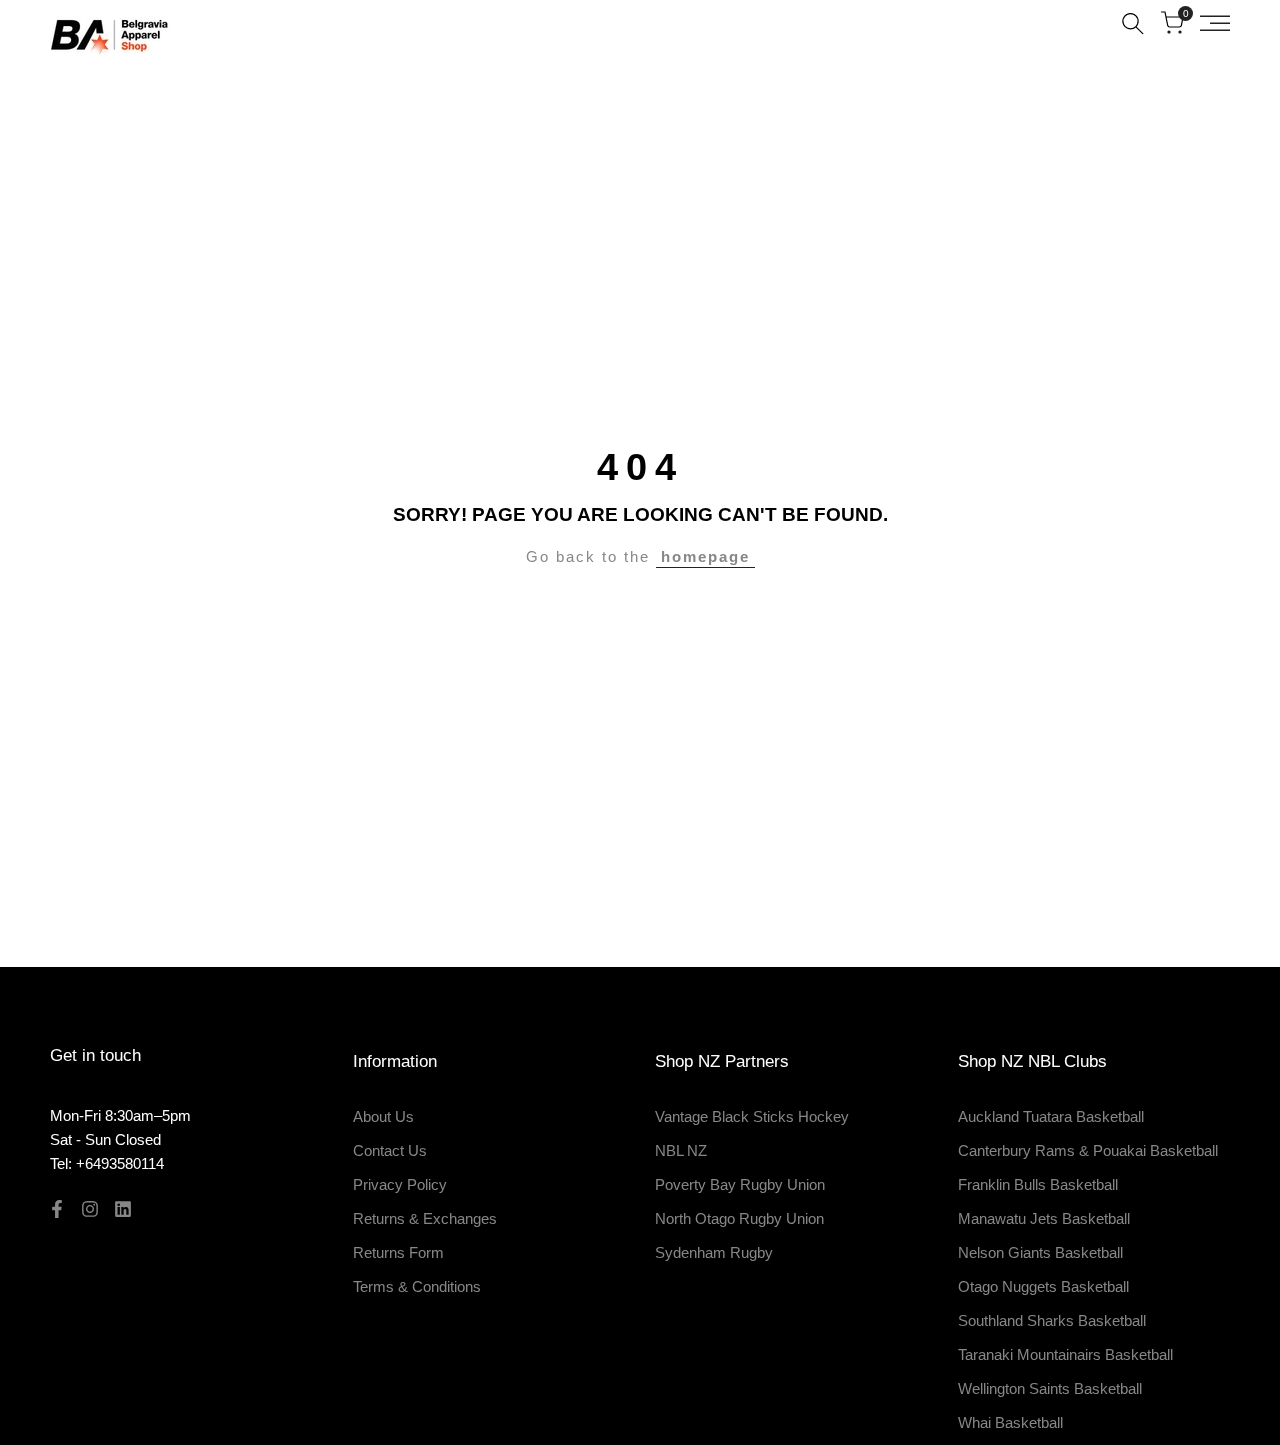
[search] (1133, 23)
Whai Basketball (1010, 1422)
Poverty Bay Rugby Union (740, 1184)
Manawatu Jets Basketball (1044, 1218)
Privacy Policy (400, 1184)
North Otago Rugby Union (739, 1218)
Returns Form (398, 1252)
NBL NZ (681, 1150)
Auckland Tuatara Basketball (1051, 1116)
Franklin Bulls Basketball (1038, 1184)
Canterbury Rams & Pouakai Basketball (1088, 1150)
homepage (705, 556)
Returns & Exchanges (425, 1218)
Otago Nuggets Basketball (1043, 1286)
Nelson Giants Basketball (1040, 1252)
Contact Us (390, 1150)
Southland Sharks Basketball (1052, 1320)
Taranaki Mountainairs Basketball (1065, 1354)
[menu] (1215, 23)
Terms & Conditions (417, 1286)
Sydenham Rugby (714, 1252)
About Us (383, 1116)
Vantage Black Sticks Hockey (752, 1116)
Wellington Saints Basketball (1050, 1388)
